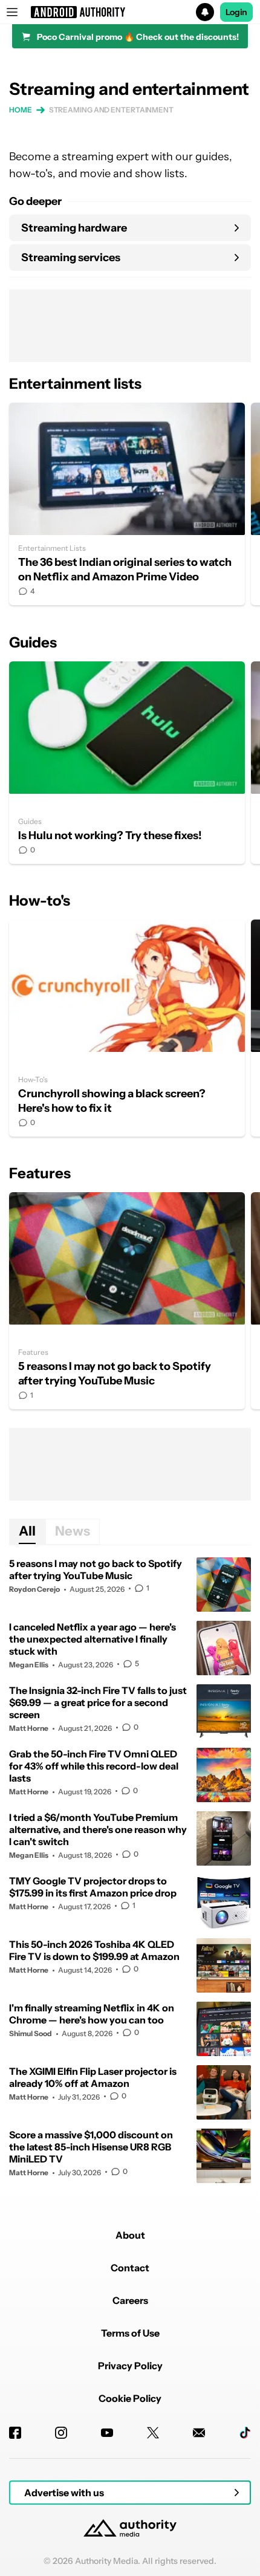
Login (236, 12)
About (130, 2235)
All (27, 1531)
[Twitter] (153, 2433)
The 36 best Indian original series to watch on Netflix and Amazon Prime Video (127, 504)
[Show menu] (12, 12)
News (73, 1531)
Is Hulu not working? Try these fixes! (127, 763)
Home (21, 110)
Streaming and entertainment (111, 110)
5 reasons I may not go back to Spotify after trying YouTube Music (127, 1301)
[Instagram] (61, 2433)
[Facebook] (15, 2433)
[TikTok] (245, 2433)
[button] (130, 12)
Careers (130, 2300)
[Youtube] (107, 2433)
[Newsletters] (199, 2433)
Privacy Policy (130, 2366)
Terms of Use (130, 2333)
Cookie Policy (130, 2398)
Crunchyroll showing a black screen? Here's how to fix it (127, 1028)
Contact (130, 2268)
